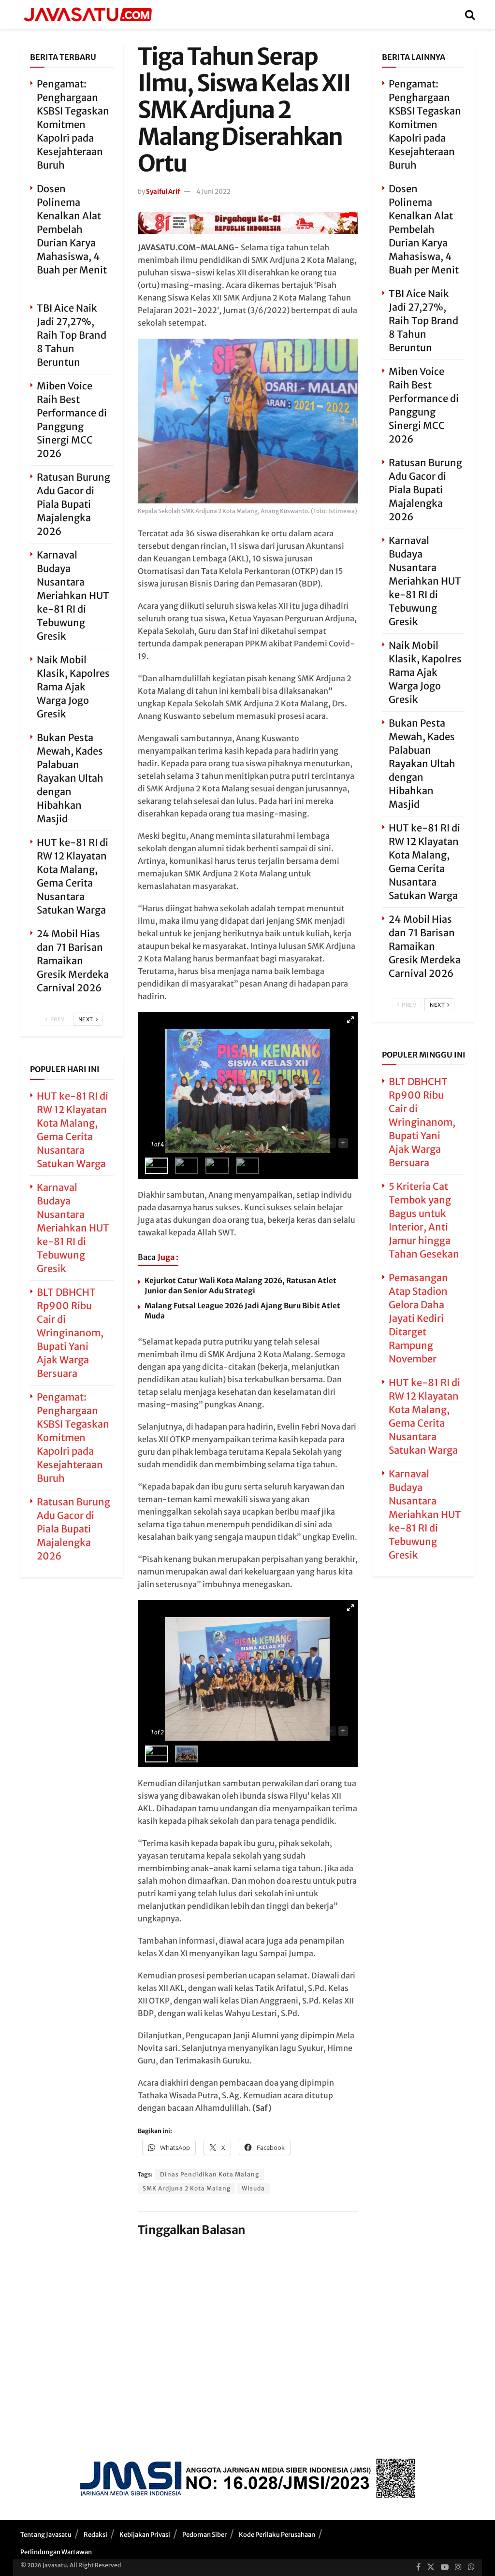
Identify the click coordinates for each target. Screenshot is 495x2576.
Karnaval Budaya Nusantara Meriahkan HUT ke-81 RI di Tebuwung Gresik (73, 595)
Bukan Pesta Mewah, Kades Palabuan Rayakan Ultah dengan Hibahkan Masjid (70, 778)
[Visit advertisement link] (248, 223)
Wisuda (253, 2188)
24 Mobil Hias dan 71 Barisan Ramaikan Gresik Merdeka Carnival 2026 (73, 961)
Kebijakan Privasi (145, 2535)
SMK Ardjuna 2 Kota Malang (187, 2188)
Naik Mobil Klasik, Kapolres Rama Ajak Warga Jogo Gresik (73, 687)
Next (87, 1019)
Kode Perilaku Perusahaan (277, 2535)
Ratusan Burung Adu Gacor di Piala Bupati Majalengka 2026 (73, 504)
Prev (57, 1019)
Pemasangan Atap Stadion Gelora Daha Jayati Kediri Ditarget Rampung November (418, 1318)
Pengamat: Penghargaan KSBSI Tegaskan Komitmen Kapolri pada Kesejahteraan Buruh (73, 124)
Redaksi (95, 2535)
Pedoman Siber (204, 2535)
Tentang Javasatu (46, 2535)
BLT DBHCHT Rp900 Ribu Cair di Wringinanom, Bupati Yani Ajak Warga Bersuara (70, 1333)
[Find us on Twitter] (431, 2567)
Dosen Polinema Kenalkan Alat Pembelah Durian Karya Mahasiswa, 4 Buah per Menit (72, 229)
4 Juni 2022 (213, 192)
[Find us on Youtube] (445, 2567)
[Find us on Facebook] (418, 2567)
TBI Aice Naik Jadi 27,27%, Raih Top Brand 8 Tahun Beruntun (72, 335)
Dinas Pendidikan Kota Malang (210, 2174)
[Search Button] (470, 14)
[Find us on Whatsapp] (471, 2567)
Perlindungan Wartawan (56, 2552)
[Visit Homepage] (87, 14)
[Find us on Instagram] (458, 2567)
